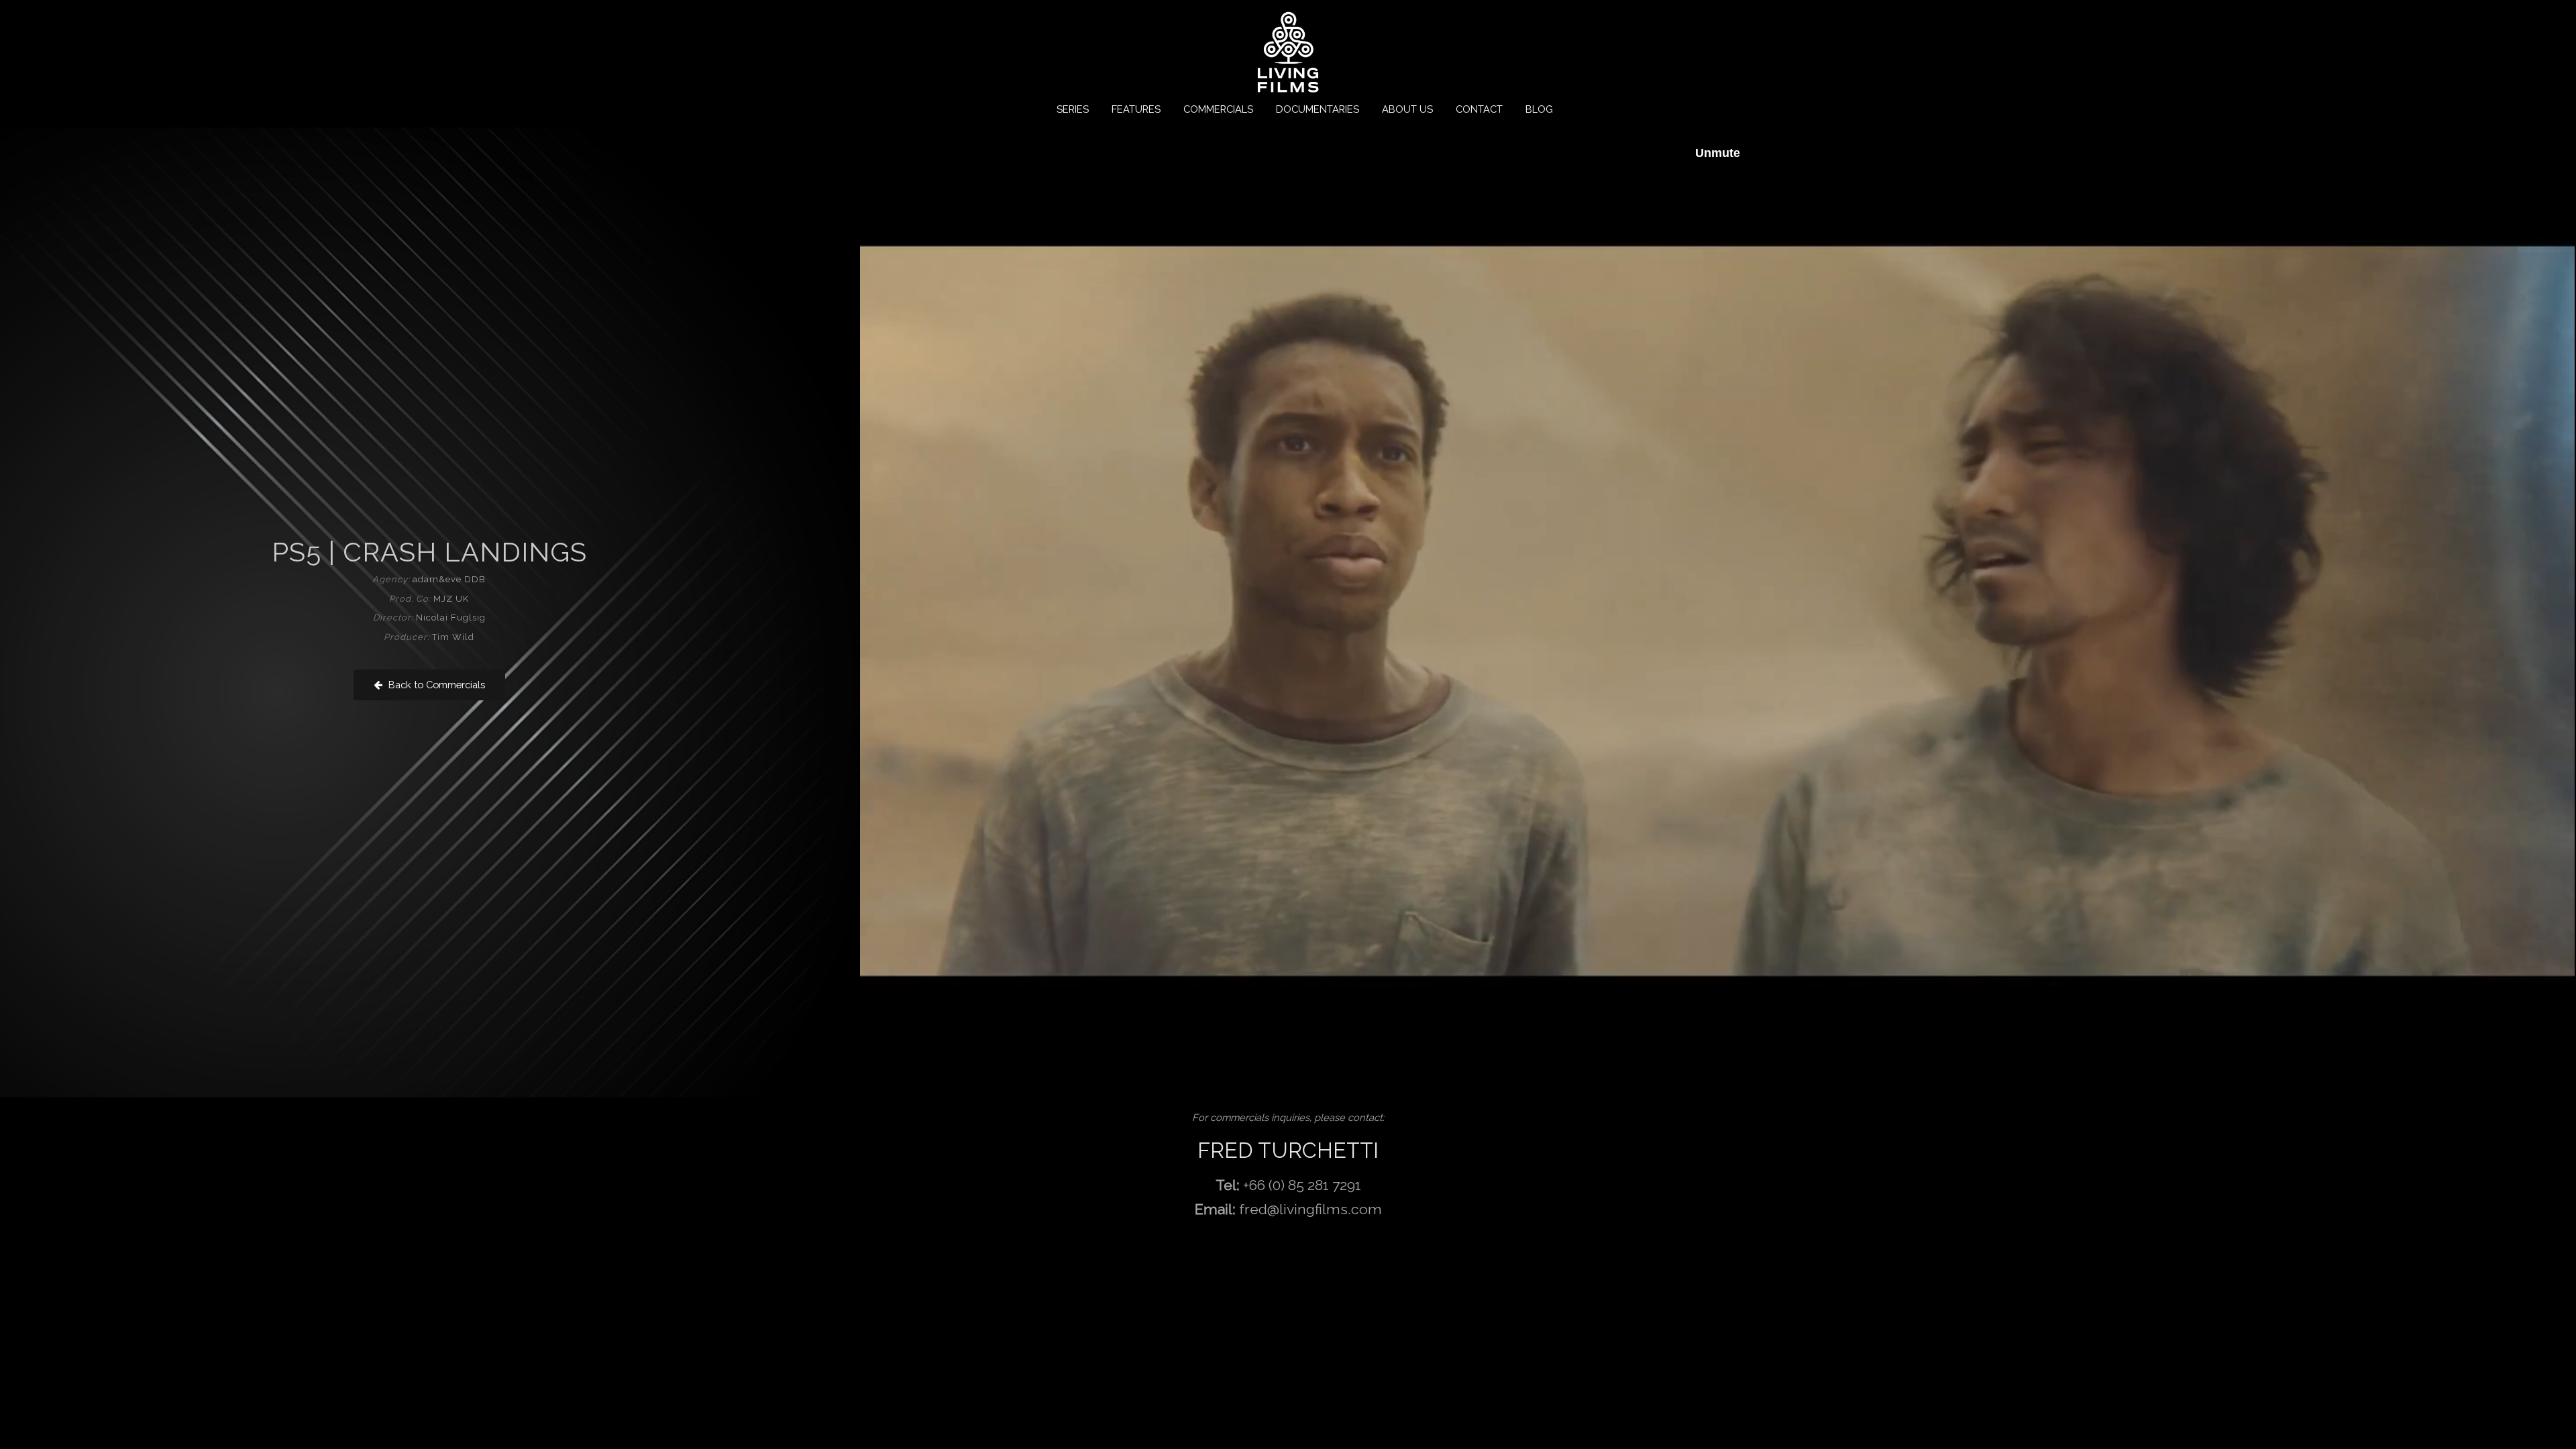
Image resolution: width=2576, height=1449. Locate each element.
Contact (1479, 109)
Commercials (1218, 109)
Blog (1539, 109)
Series (1073, 109)
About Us (1407, 109)
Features (1136, 109)
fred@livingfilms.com (1310, 1209)
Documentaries (1318, 109)
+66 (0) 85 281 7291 (1302, 1185)
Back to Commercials (435, 685)
